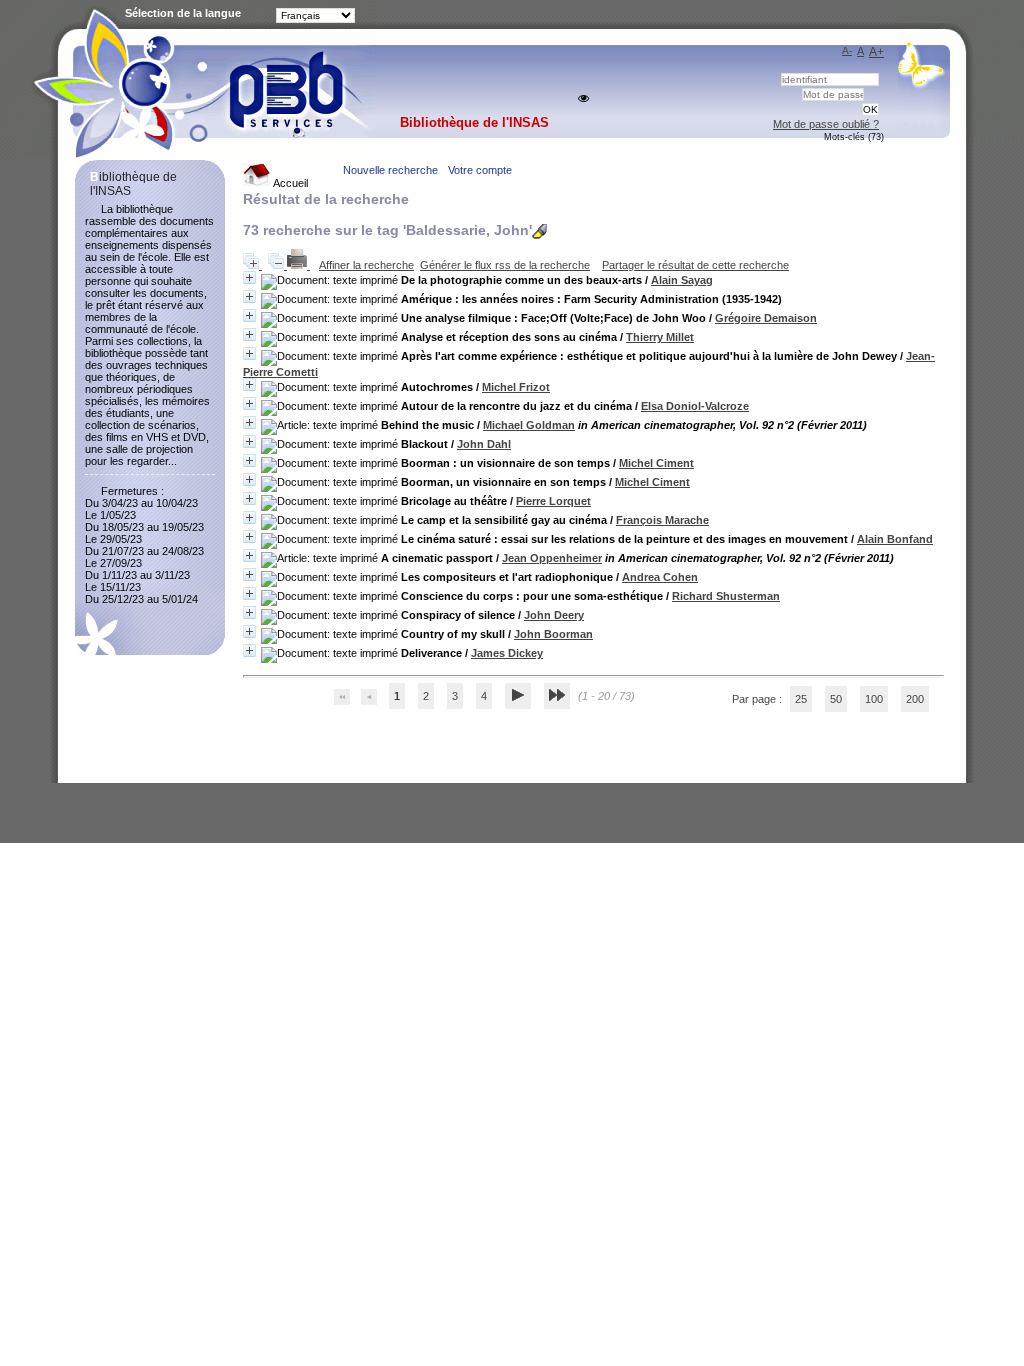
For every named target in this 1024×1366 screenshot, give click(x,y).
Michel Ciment (656, 463)
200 (915, 699)
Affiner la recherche (366, 265)
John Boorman (553, 634)
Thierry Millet (660, 337)
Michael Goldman (529, 425)
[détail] (249, 277)
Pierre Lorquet (553, 501)
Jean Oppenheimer (552, 558)
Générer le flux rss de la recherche (505, 265)
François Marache (662, 520)
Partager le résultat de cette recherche (695, 265)
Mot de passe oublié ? (826, 124)
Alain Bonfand (895, 539)
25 (801, 699)
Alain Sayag (682, 280)
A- (847, 50)
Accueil (289, 183)
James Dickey (507, 653)
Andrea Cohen (660, 577)
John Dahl (484, 444)
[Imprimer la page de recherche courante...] (298, 265)
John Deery (554, 615)
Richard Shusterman (726, 596)
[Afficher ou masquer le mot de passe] (583, 98)
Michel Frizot (516, 387)
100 (874, 699)
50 (836, 699)
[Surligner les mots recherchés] (539, 231)
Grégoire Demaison (766, 318)
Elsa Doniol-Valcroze (695, 406)
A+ (876, 52)
